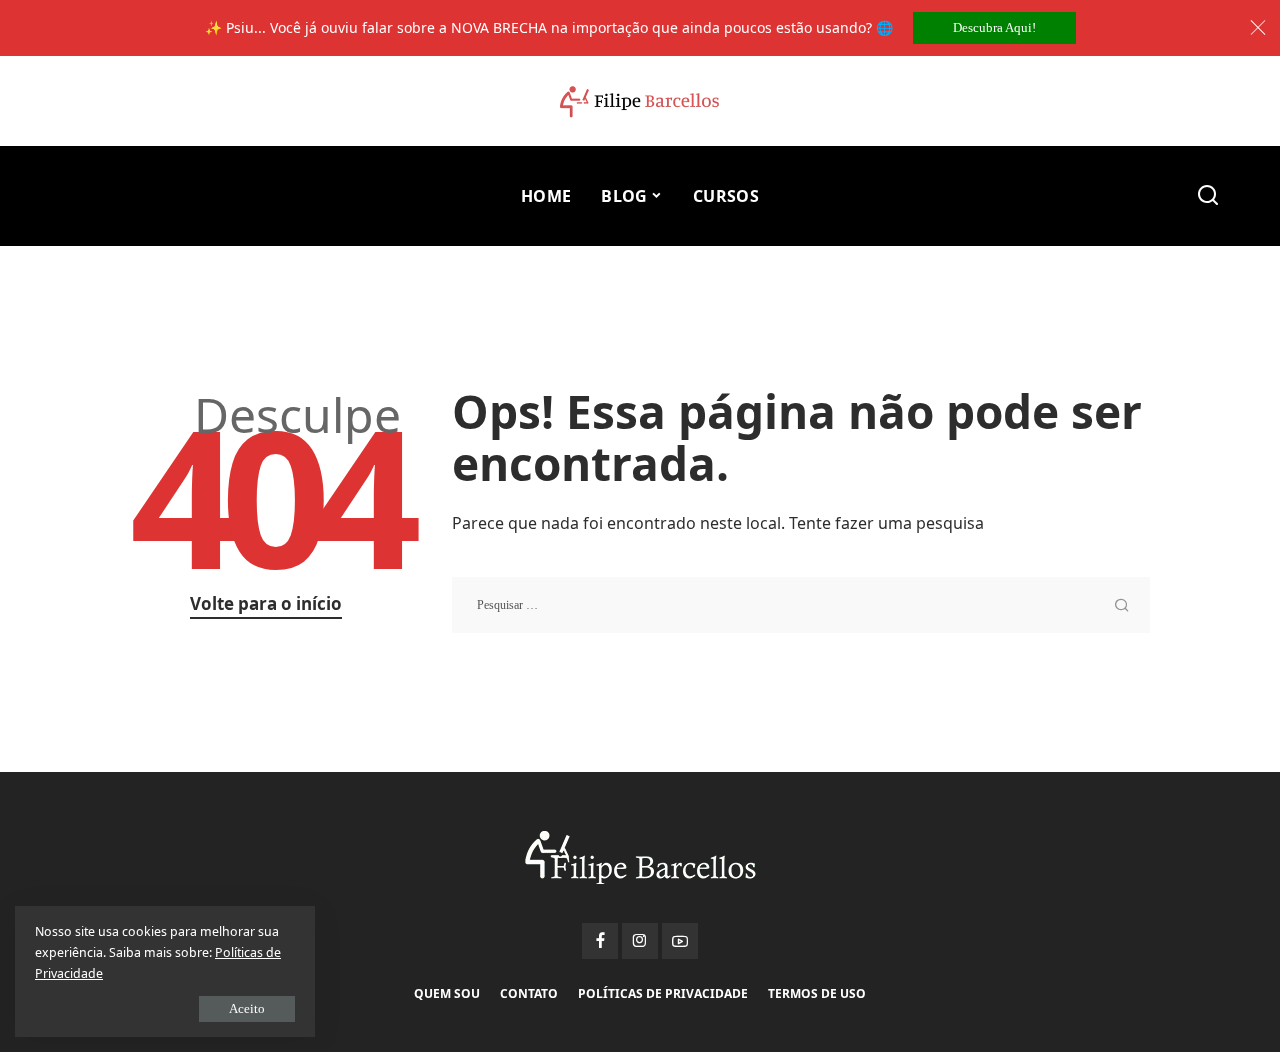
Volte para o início (266, 603)
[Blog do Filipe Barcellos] (639, 101)
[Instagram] (640, 941)
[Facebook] (600, 941)
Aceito (247, 1008)
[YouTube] (680, 941)
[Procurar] (1208, 196)
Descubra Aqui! (994, 27)
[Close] (1258, 28)
